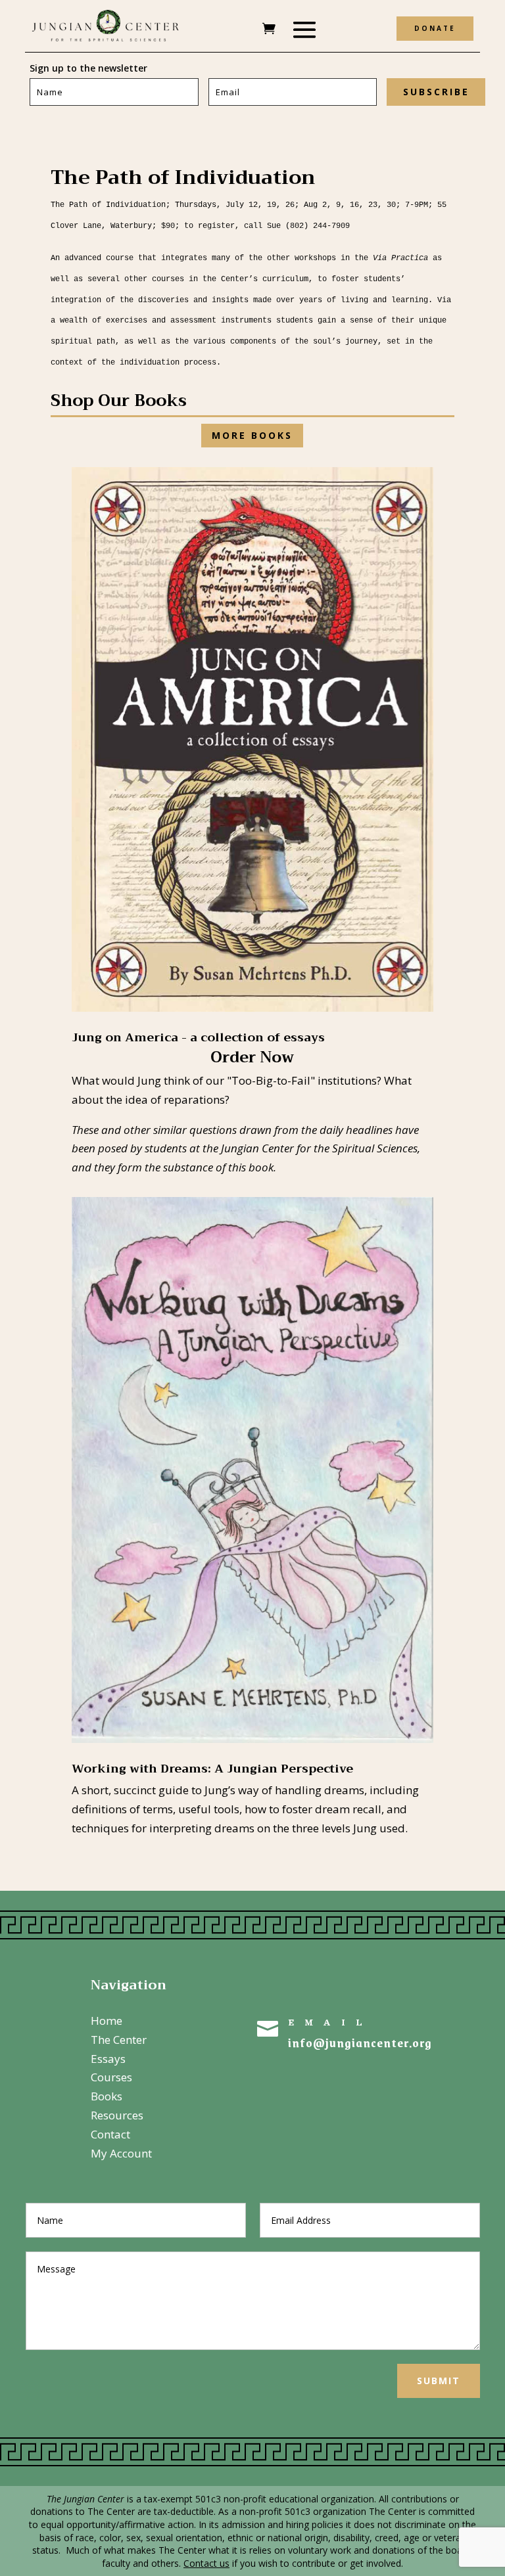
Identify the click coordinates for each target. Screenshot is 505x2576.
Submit (439, 2381)
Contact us (206, 2563)
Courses (111, 2077)
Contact (110, 2134)
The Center (119, 2040)
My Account (121, 2153)
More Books (252, 435)
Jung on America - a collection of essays (198, 1037)
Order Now (252, 1057)
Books (107, 2096)
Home (107, 2021)
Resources (117, 2115)
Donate (435, 28)
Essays (108, 2059)
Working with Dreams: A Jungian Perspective (212, 1769)
